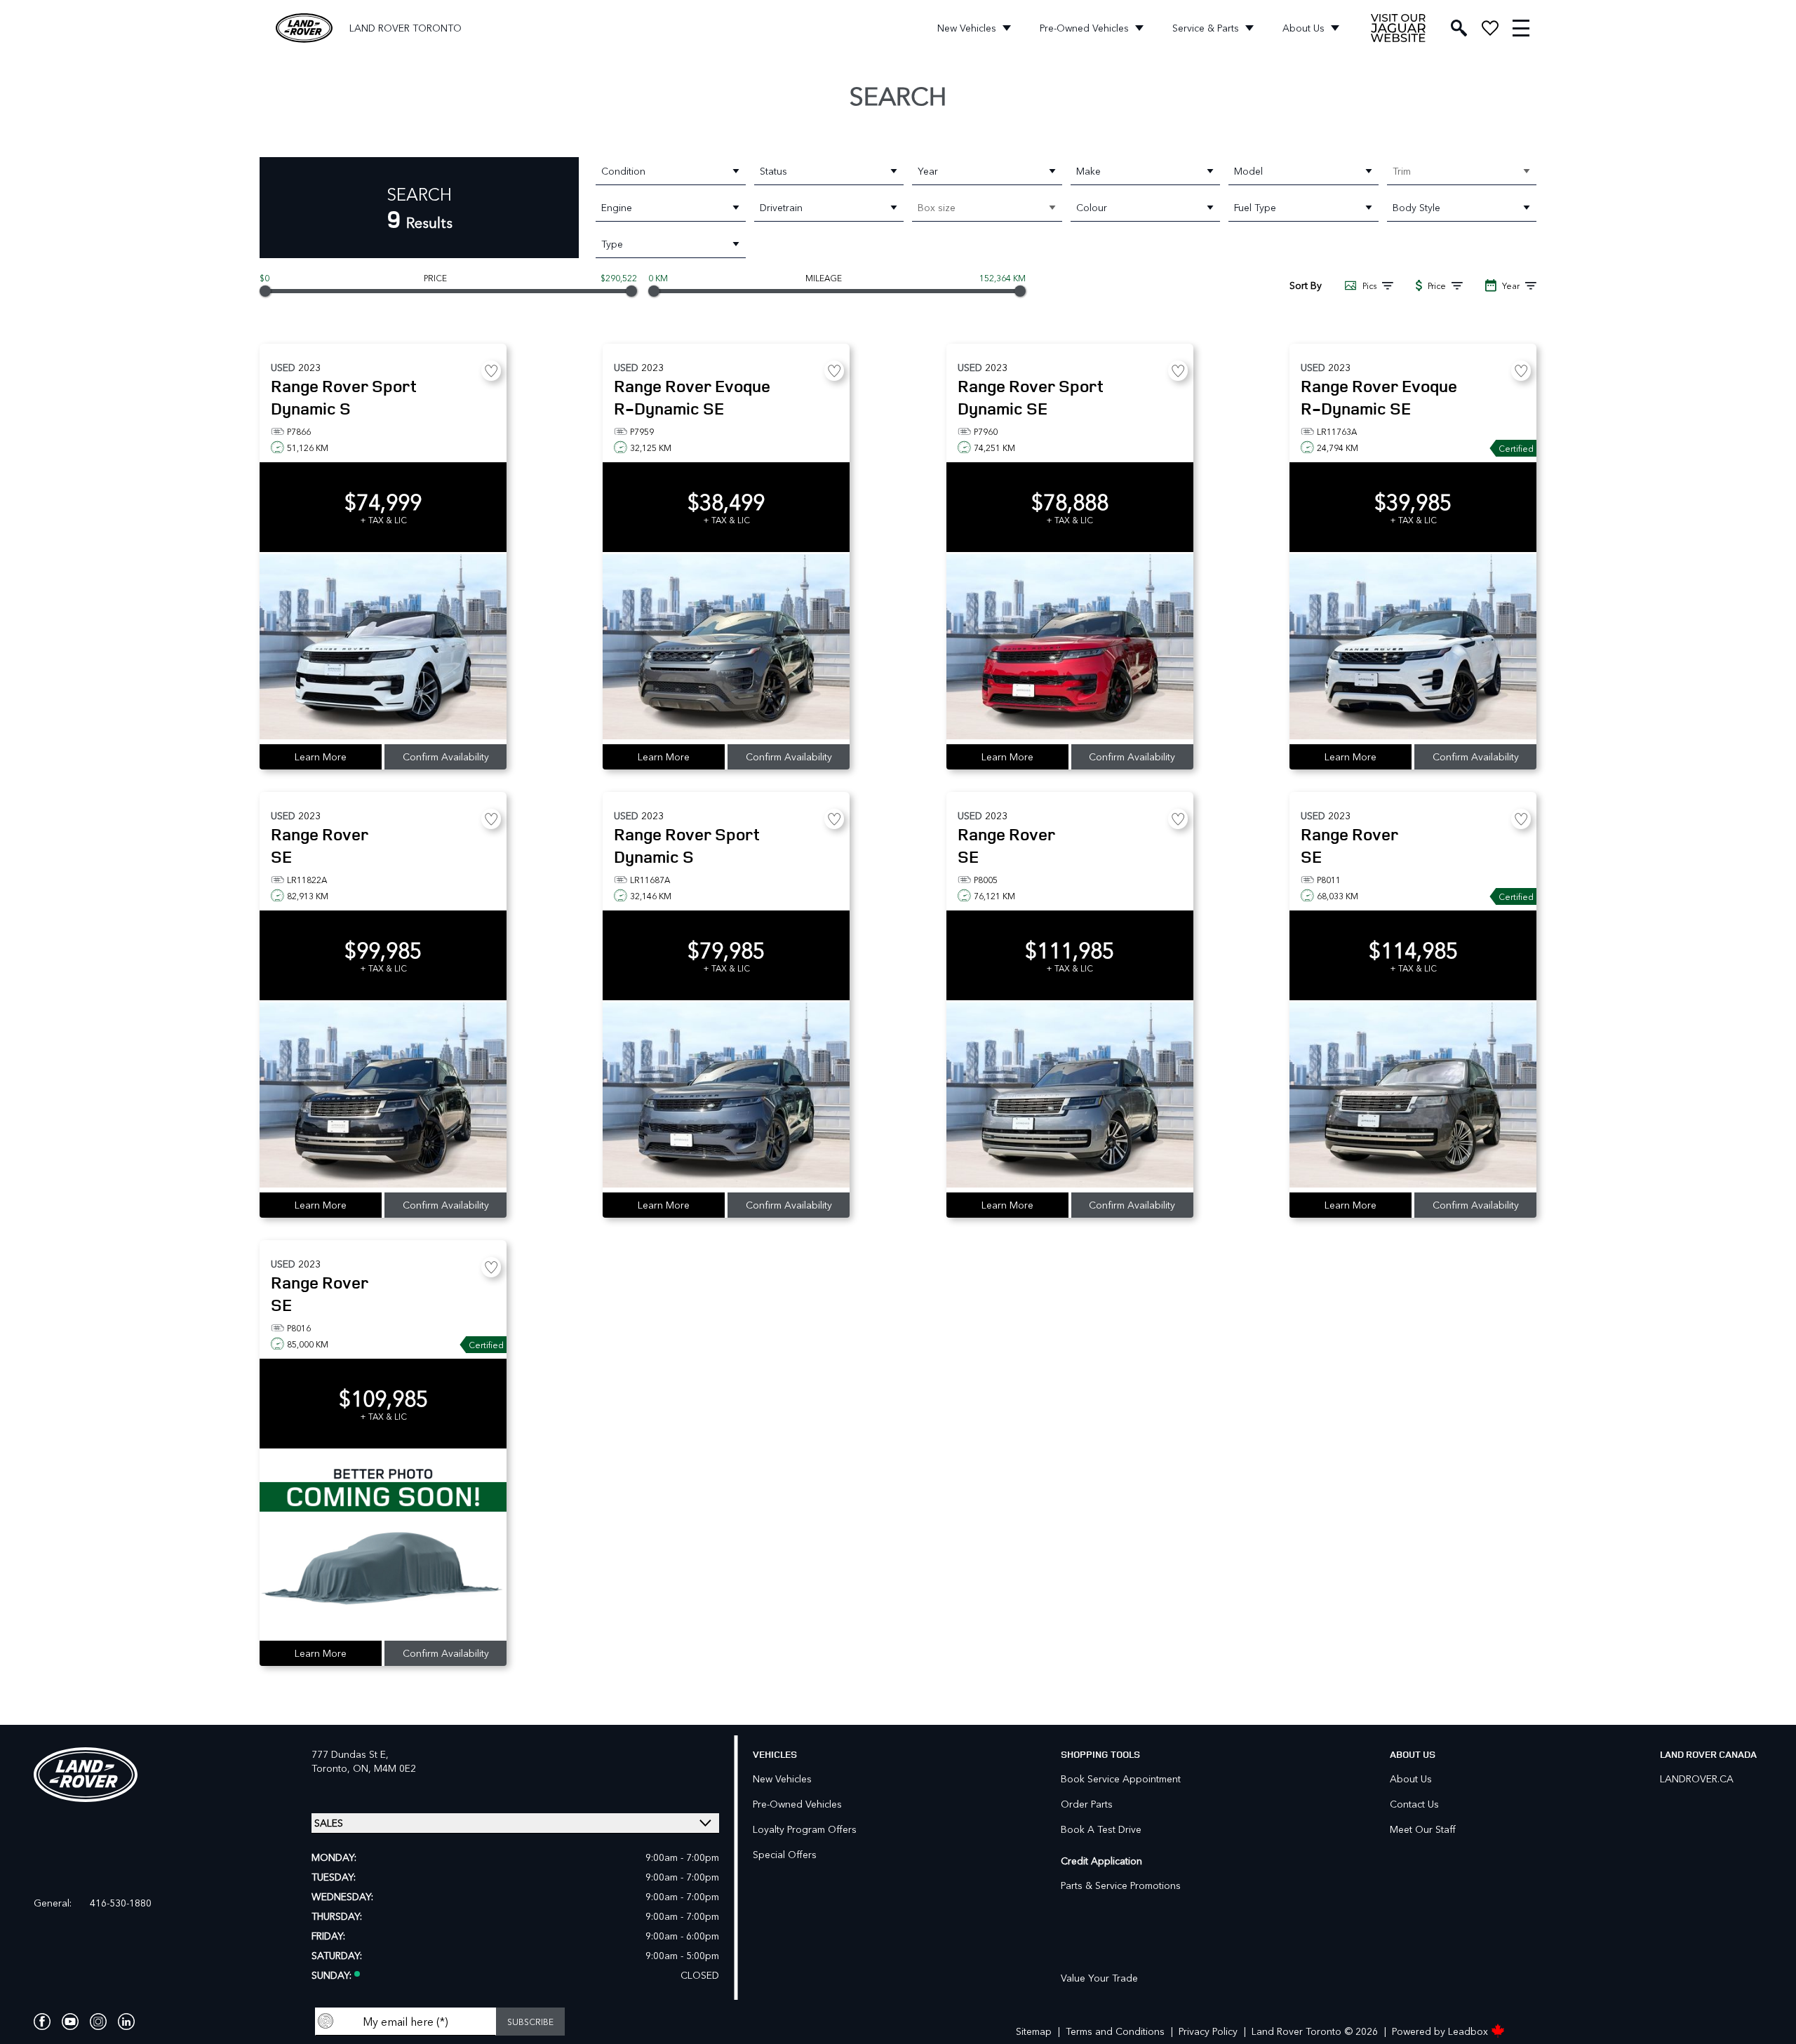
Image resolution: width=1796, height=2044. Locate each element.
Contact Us (1414, 1804)
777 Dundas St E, (350, 1754)
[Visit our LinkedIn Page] (126, 2022)
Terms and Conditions (1115, 2031)
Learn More (321, 757)
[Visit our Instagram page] (98, 2022)
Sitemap (1034, 2031)
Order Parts (1087, 1804)
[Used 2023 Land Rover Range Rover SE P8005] (1070, 1096)
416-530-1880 (121, 1903)
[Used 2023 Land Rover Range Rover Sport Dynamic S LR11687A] (726, 1096)
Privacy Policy (1208, 2031)
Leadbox (1469, 2031)
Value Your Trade (1099, 1978)
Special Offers (785, 1854)
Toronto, (332, 1768)
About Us (1304, 28)
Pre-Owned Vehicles (1084, 28)
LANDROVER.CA (1697, 1779)
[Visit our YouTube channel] (70, 2022)
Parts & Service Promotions (1121, 1885)
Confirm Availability (446, 757)
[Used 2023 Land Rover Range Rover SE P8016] (383, 1545)
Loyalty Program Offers (805, 1829)
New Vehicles (967, 28)
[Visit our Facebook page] (42, 2022)
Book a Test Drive (1101, 1829)
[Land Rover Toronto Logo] (304, 28)
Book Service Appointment (1121, 1779)
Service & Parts (1206, 28)
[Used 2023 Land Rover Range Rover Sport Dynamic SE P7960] (1070, 648)
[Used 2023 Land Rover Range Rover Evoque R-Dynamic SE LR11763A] (1413, 648)
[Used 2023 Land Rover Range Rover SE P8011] (1413, 1096)
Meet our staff (1423, 1829)
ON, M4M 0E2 (384, 1768)
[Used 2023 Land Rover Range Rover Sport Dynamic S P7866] (383, 648)
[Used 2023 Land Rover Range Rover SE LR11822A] (383, 1096)
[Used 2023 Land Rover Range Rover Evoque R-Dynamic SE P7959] (726, 648)
